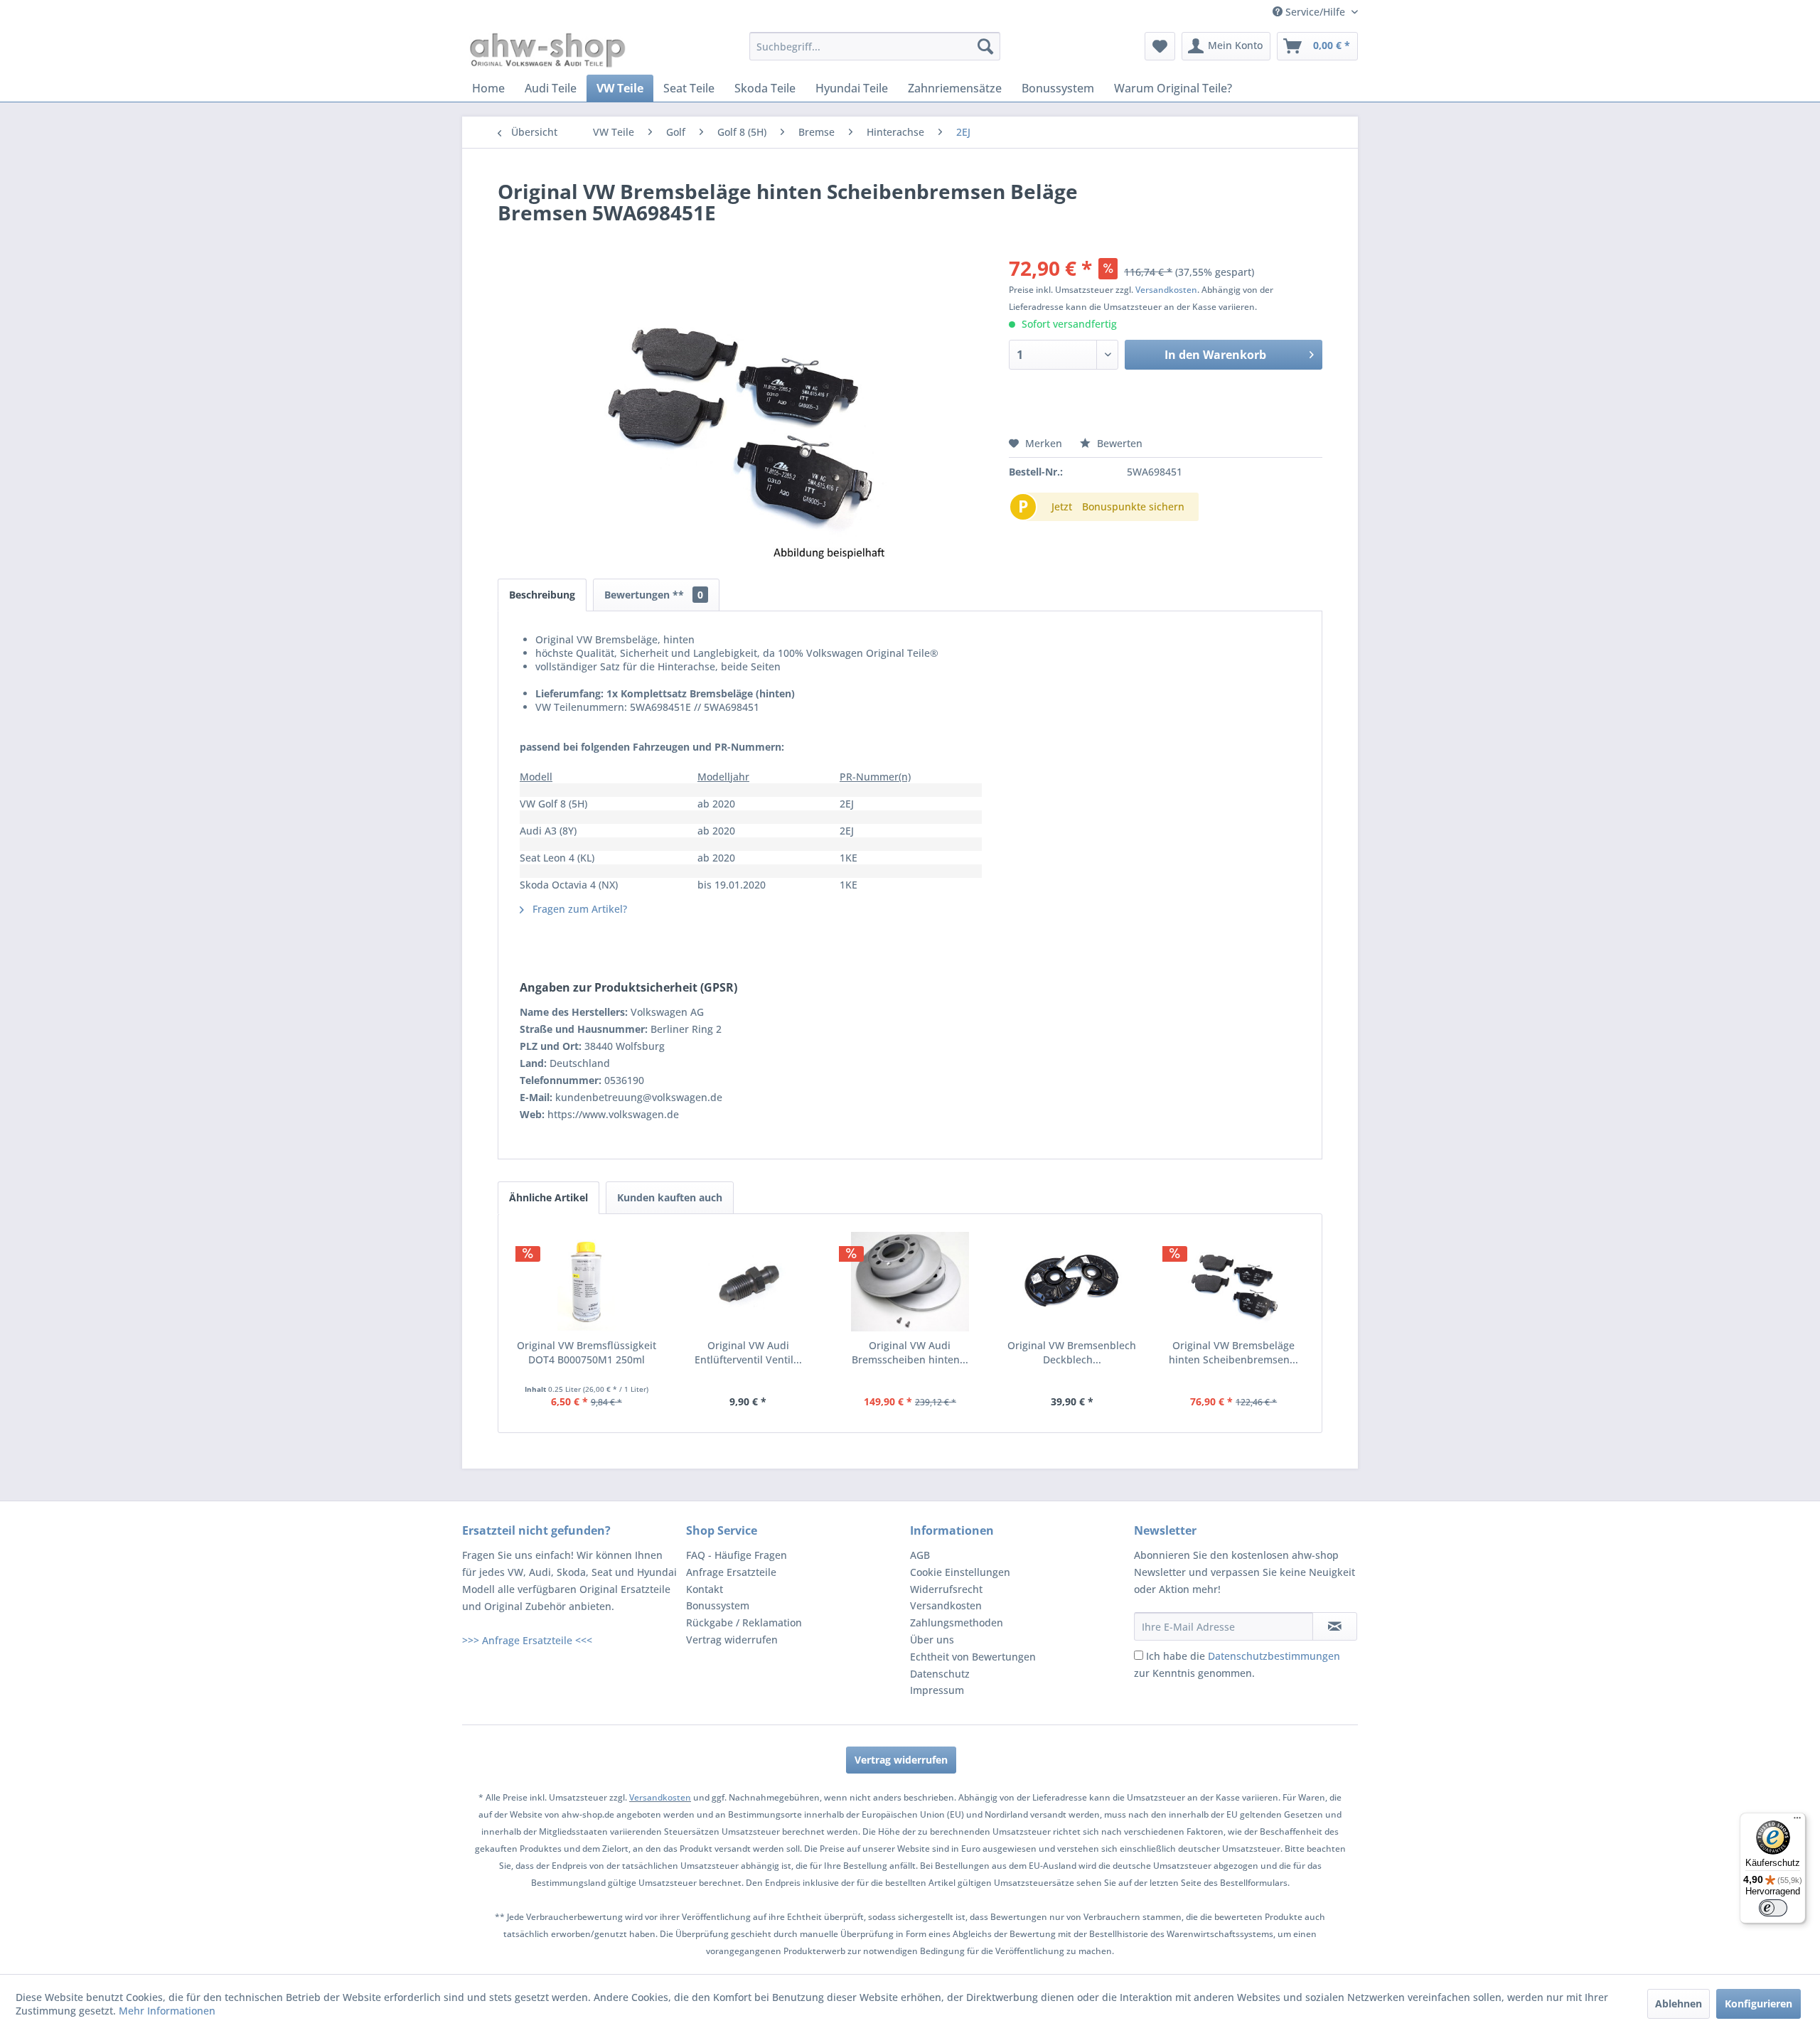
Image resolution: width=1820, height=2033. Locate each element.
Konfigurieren (1759, 2004)
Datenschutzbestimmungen (1274, 1656)
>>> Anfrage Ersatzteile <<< (527, 1640)
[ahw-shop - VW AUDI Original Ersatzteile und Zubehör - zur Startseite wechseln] (548, 50)
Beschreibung (542, 595)
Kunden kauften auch (670, 1197)
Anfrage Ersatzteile (731, 1572)
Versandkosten (1166, 290)
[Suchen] (985, 46)
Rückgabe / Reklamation (744, 1622)
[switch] (1773, 1908)
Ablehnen (1679, 2004)
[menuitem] (875, 46)
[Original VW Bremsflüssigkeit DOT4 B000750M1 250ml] (587, 1282)
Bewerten (1118, 443)
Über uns (932, 1640)
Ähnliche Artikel (548, 1197)
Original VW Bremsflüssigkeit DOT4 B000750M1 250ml (587, 1352)
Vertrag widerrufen (732, 1640)
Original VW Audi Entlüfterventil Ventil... (748, 1352)
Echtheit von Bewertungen (973, 1657)
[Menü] (1797, 1821)
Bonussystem (718, 1605)
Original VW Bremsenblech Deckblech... (1072, 1352)
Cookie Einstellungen (960, 1572)
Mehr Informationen (167, 2011)
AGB (920, 1555)
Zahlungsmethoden (957, 1622)
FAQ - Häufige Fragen (737, 1555)
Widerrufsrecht (946, 1589)
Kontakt (705, 1589)
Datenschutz (940, 1674)
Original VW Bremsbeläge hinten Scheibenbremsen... (1233, 1352)
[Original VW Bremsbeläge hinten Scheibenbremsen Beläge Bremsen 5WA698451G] (1233, 1282)
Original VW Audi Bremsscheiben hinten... (910, 1352)
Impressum (937, 1690)
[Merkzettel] (1160, 46)
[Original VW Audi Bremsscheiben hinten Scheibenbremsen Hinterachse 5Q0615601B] (910, 1282)
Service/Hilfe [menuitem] (1315, 12)
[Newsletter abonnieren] (1335, 1626)
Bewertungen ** (654, 595)
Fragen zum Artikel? (578, 909)
